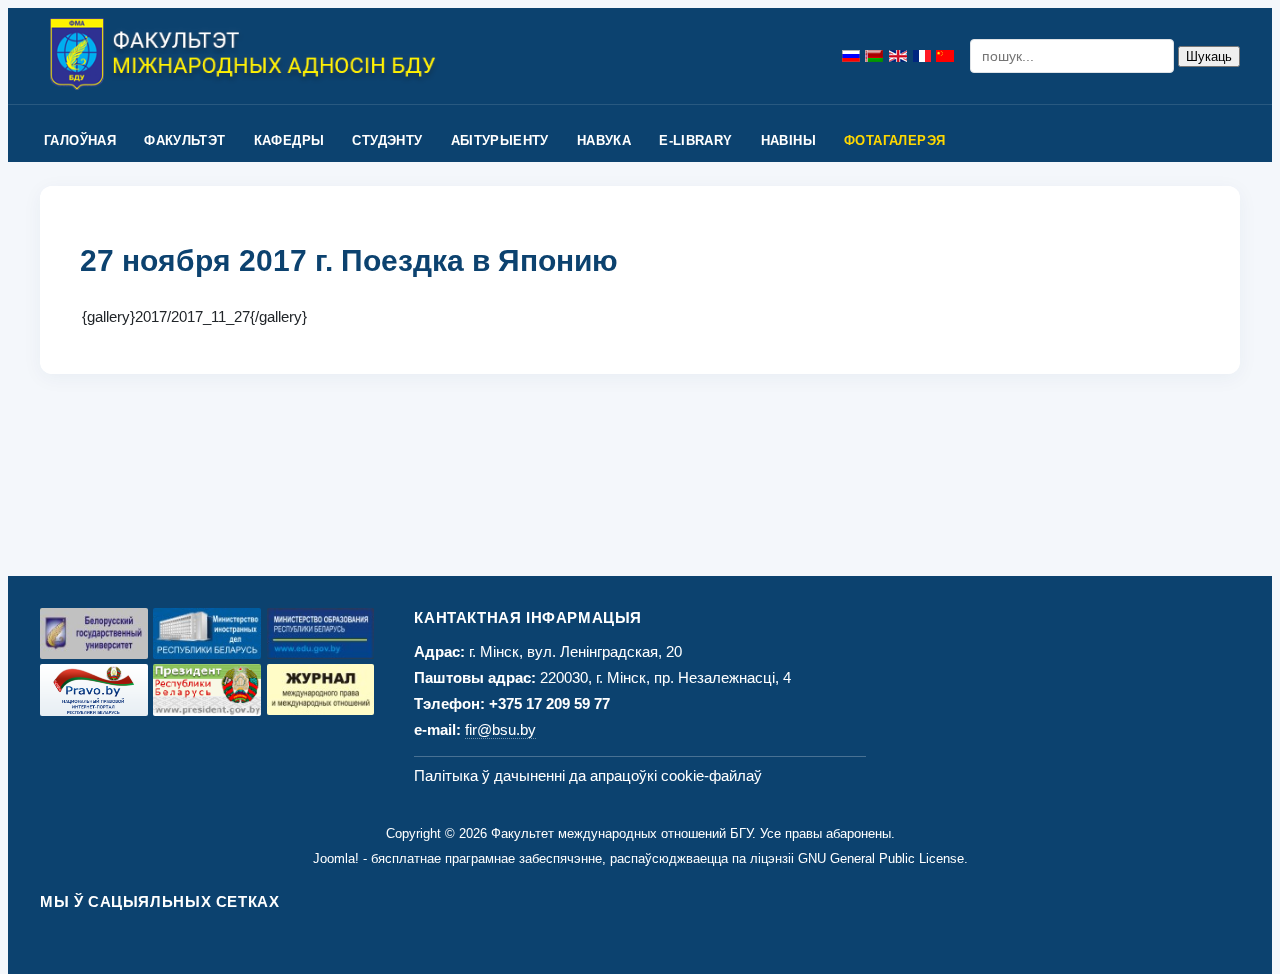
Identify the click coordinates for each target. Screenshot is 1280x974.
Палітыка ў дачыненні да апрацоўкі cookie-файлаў (588, 775)
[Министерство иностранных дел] (207, 633)
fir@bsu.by (500, 729)
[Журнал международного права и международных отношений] (321, 689)
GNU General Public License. (883, 858)
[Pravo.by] (94, 690)
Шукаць (1209, 56)
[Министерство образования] (321, 633)
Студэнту (387, 140)
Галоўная (80, 140)
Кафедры (289, 140)
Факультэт (185, 140)
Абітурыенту (500, 140)
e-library (696, 140)
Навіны (788, 140)
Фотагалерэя (894, 140)
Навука (604, 140)
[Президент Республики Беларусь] (207, 689)
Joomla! (336, 858)
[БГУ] (94, 633)
